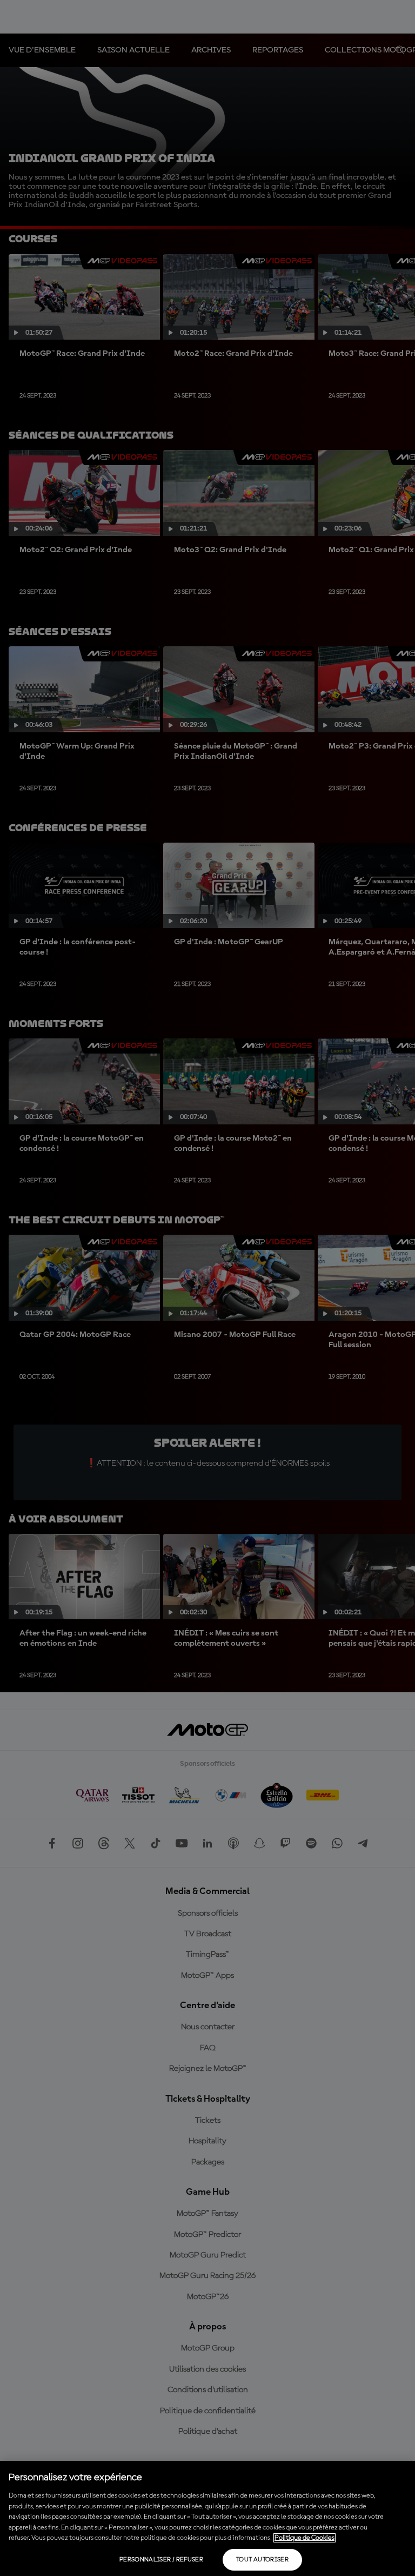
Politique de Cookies (304, 2538)
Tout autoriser (262, 2560)
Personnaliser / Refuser (161, 2560)
